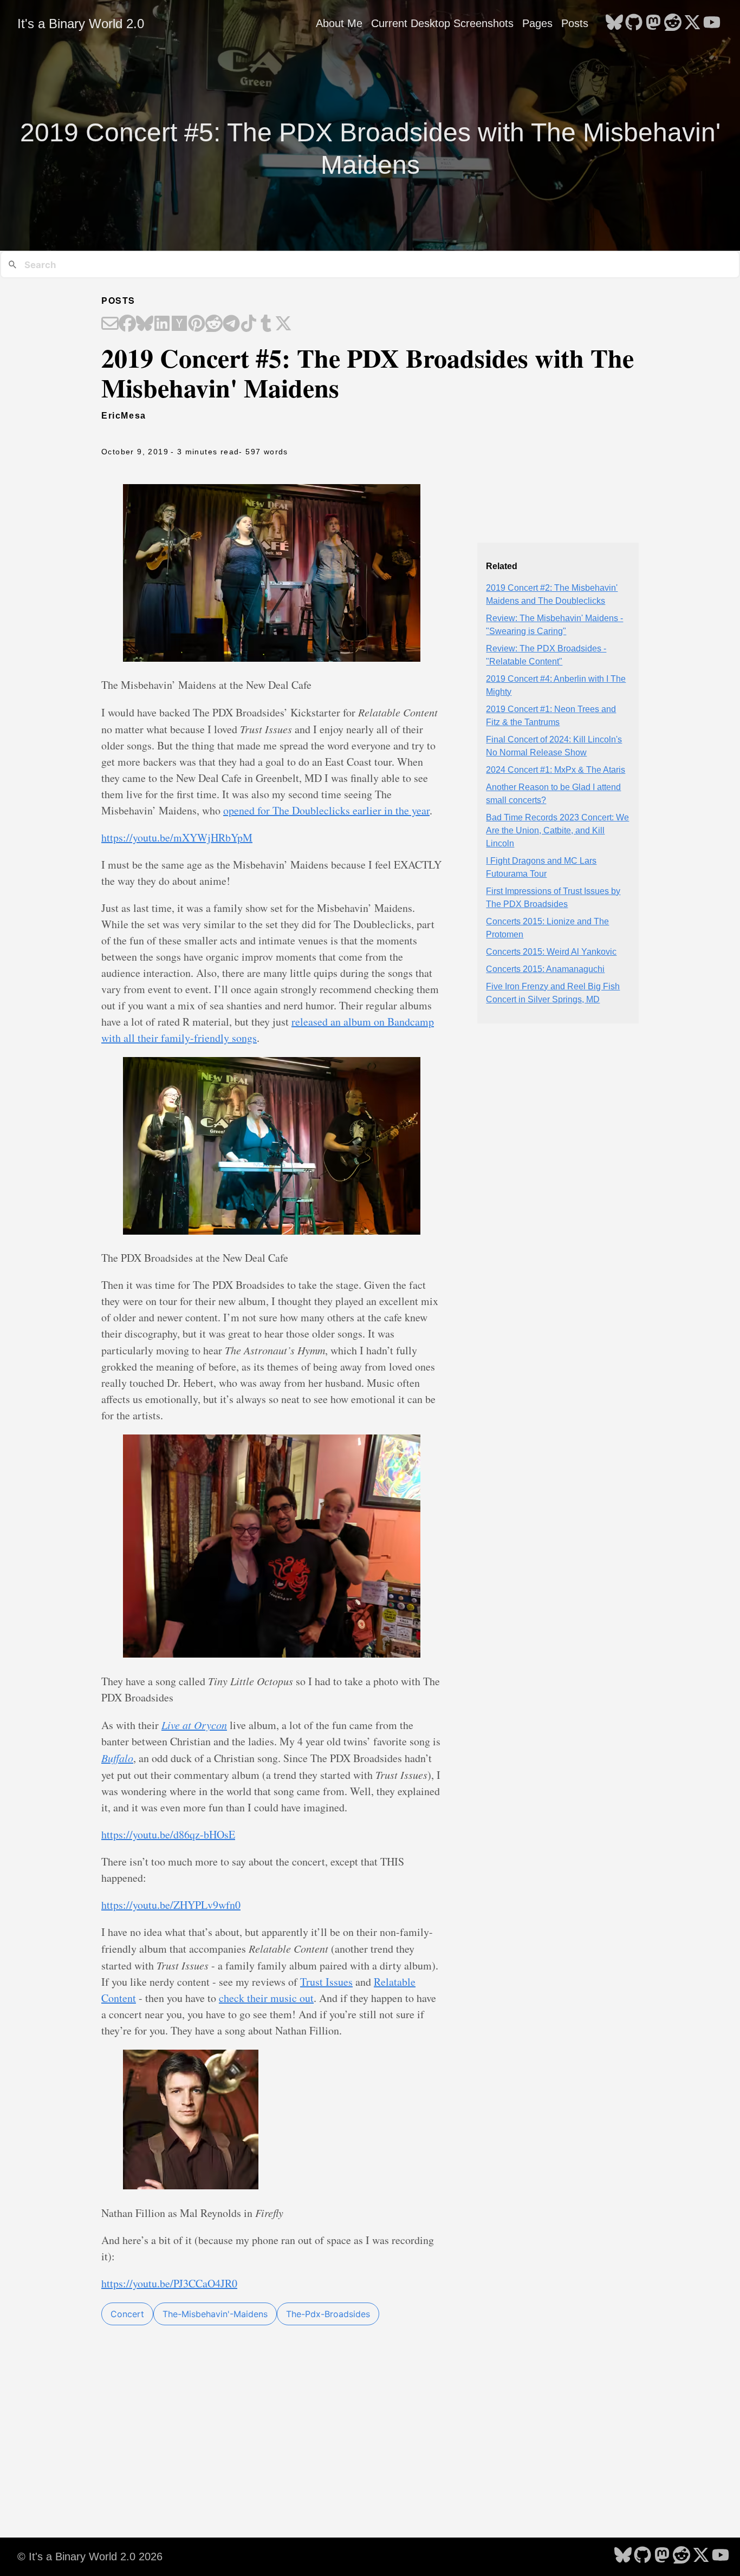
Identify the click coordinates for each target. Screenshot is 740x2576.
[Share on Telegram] (231, 324)
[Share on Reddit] (214, 324)
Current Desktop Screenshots (442, 23)
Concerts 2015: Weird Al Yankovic (551, 952)
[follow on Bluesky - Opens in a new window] (614, 23)
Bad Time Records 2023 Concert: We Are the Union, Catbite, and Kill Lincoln (557, 830)
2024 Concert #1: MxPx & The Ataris (556, 770)
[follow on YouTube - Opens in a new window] (712, 23)
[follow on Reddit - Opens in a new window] (673, 23)
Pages (537, 23)
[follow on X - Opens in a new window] (692, 23)
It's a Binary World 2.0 (81, 24)
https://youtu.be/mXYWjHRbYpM (177, 837)
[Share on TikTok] (249, 324)
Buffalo (117, 1758)
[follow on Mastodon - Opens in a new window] (653, 23)
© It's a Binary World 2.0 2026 (90, 2557)
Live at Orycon (194, 1725)
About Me (339, 23)
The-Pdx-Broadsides (328, 2314)
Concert (127, 2314)
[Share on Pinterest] (197, 324)
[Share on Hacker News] (179, 324)
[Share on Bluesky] (145, 324)
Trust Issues (326, 1982)
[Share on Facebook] (127, 324)
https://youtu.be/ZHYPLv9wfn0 (171, 1905)
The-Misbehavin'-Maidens (215, 2314)
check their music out (266, 1998)
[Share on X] (283, 324)
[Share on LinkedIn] (162, 324)
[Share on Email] (110, 324)
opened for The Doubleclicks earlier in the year (326, 810)
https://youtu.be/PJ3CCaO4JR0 (169, 2283)
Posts (575, 23)
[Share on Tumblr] (266, 324)
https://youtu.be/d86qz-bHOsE (168, 1834)
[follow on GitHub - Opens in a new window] (634, 23)
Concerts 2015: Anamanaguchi (545, 969)
